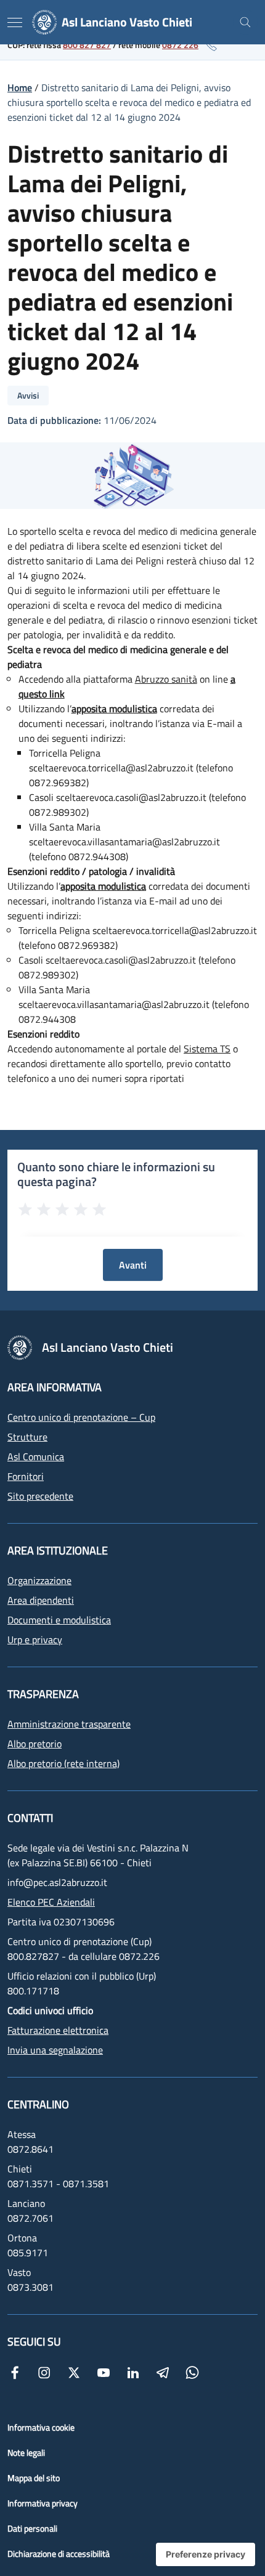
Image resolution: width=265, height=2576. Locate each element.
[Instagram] (44, 2371)
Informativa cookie (41, 2427)
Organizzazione (39, 1580)
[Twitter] (74, 2371)
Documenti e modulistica (59, 1620)
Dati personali (32, 2528)
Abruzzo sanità (166, 679)
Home (20, 87)
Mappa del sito (34, 2478)
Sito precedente (40, 1496)
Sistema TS (207, 1049)
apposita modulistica (114, 709)
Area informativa (55, 1387)
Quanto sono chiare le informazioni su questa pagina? (116, 1174)
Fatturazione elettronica (58, 2030)
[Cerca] (245, 22)
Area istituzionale (58, 1550)
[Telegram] (163, 2371)
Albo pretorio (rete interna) (63, 1763)
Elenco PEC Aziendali (51, 1902)
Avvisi (28, 395)
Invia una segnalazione (55, 2050)
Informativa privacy (43, 2503)
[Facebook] (15, 2371)
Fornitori (26, 1476)
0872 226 (180, 45)
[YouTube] (104, 2371)
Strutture (27, 1437)
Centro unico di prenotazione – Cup (81, 1417)
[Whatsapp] (192, 2371)
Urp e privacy (35, 1639)
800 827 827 (87, 45)
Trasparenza (43, 1694)
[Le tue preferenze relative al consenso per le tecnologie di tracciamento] (206, 2554)
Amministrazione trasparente (69, 1724)
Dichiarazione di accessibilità (59, 2554)
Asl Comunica (36, 1457)
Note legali (26, 2452)
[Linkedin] (133, 2371)
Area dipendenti (41, 1600)
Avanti (133, 1265)
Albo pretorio (35, 1744)
